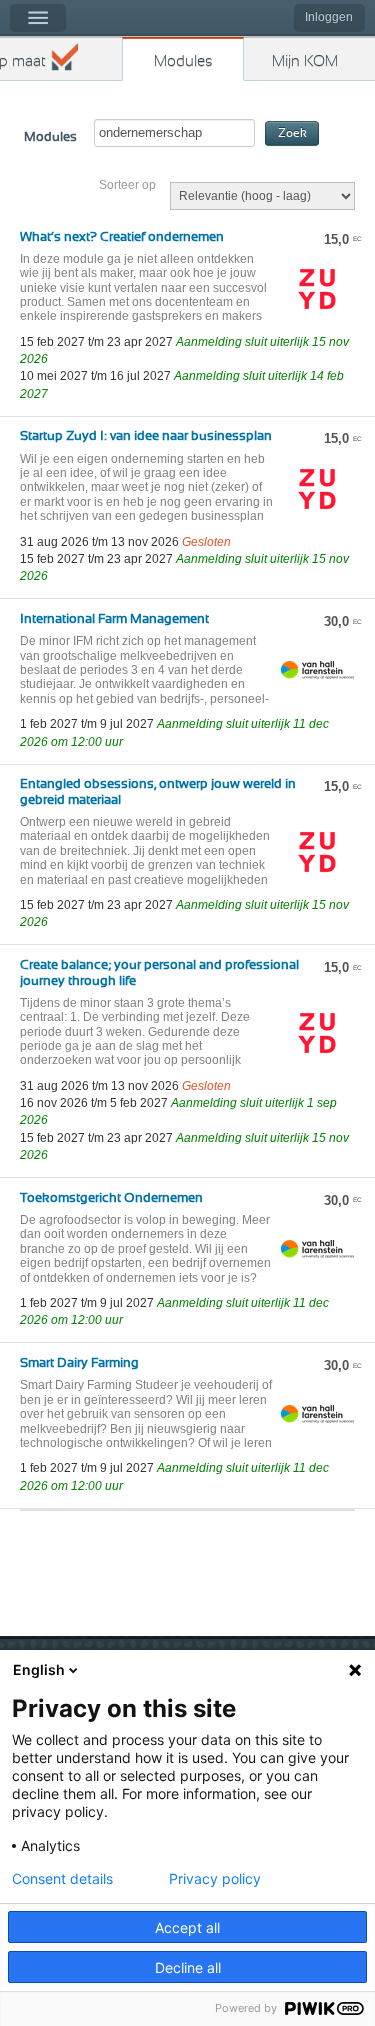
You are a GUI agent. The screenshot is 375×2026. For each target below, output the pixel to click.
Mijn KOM (305, 61)
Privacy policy (215, 1879)
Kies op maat (23, 61)
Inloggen (329, 17)
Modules (183, 61)
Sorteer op (127, 185)
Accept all (187, 1927)
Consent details (62, 1879)
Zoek (292, 133)
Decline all (188, 1967)
